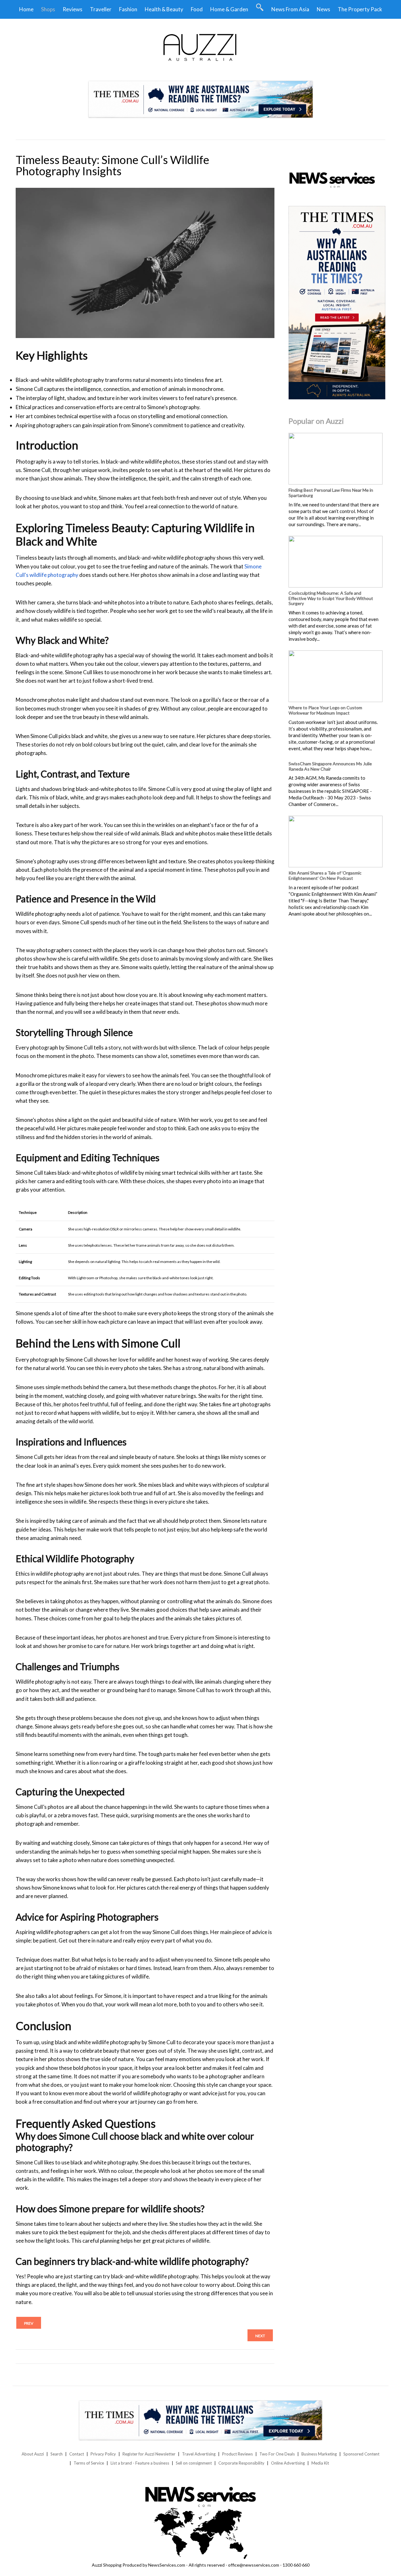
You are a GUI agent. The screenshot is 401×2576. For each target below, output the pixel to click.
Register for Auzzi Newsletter (149, 2454)
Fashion (128, 9)
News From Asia (290, 9)
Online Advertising (288, 2463)
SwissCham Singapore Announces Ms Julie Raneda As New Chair (330, 766)
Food (197, 9)
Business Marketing (319, 2454)
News (323, 9)
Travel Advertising (199, 2454)
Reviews (73, 9)
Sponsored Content (361, 2454)
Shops (48, 9)
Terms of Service (89, 2463)
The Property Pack (360, 9)
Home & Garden (229, 9)
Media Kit (320, 2463)
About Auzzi (33, 2454)
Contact (77, 2454)
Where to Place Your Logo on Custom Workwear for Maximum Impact (325, 710)
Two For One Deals (277, 2454)
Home (26, 9)
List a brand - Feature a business (140, 2463)
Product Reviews (237, 2454)
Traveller (101, 9)
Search (57, 2454)
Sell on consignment (194, 2463)
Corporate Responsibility (241, 2463)
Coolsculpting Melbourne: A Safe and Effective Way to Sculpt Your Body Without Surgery (331, 598)
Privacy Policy (103, 2454)
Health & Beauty (164, 9)
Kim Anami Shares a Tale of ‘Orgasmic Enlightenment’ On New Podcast (325, 875)
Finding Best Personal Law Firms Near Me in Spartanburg (331, 493)
